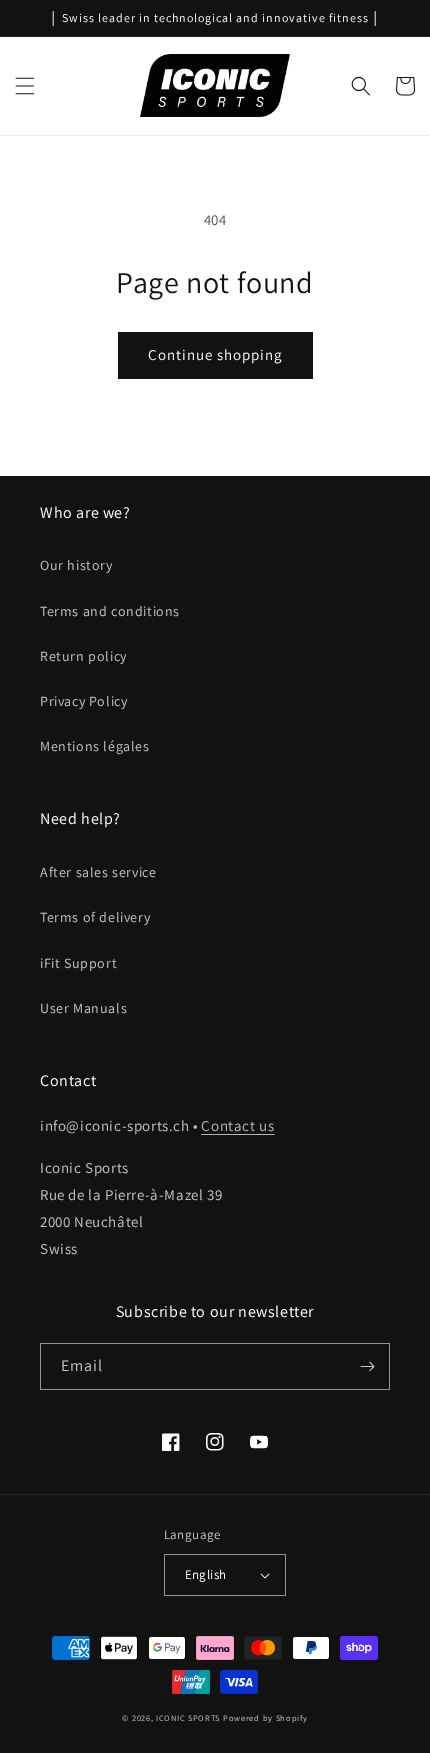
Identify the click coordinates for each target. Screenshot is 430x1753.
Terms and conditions (110, 611)
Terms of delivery (95, 917)
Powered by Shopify (265, 1717)
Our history (76, 565)
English (206, 1574)
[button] (25, 86)
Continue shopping (215, 354)
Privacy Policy (83, 701)
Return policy (83, 656)
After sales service (98, 872)
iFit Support (78, 963)
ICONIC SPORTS (188, 1717)
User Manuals (83, 1008)
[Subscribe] (367, 1366)
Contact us (237, 1125)
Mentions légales (95, 746)
